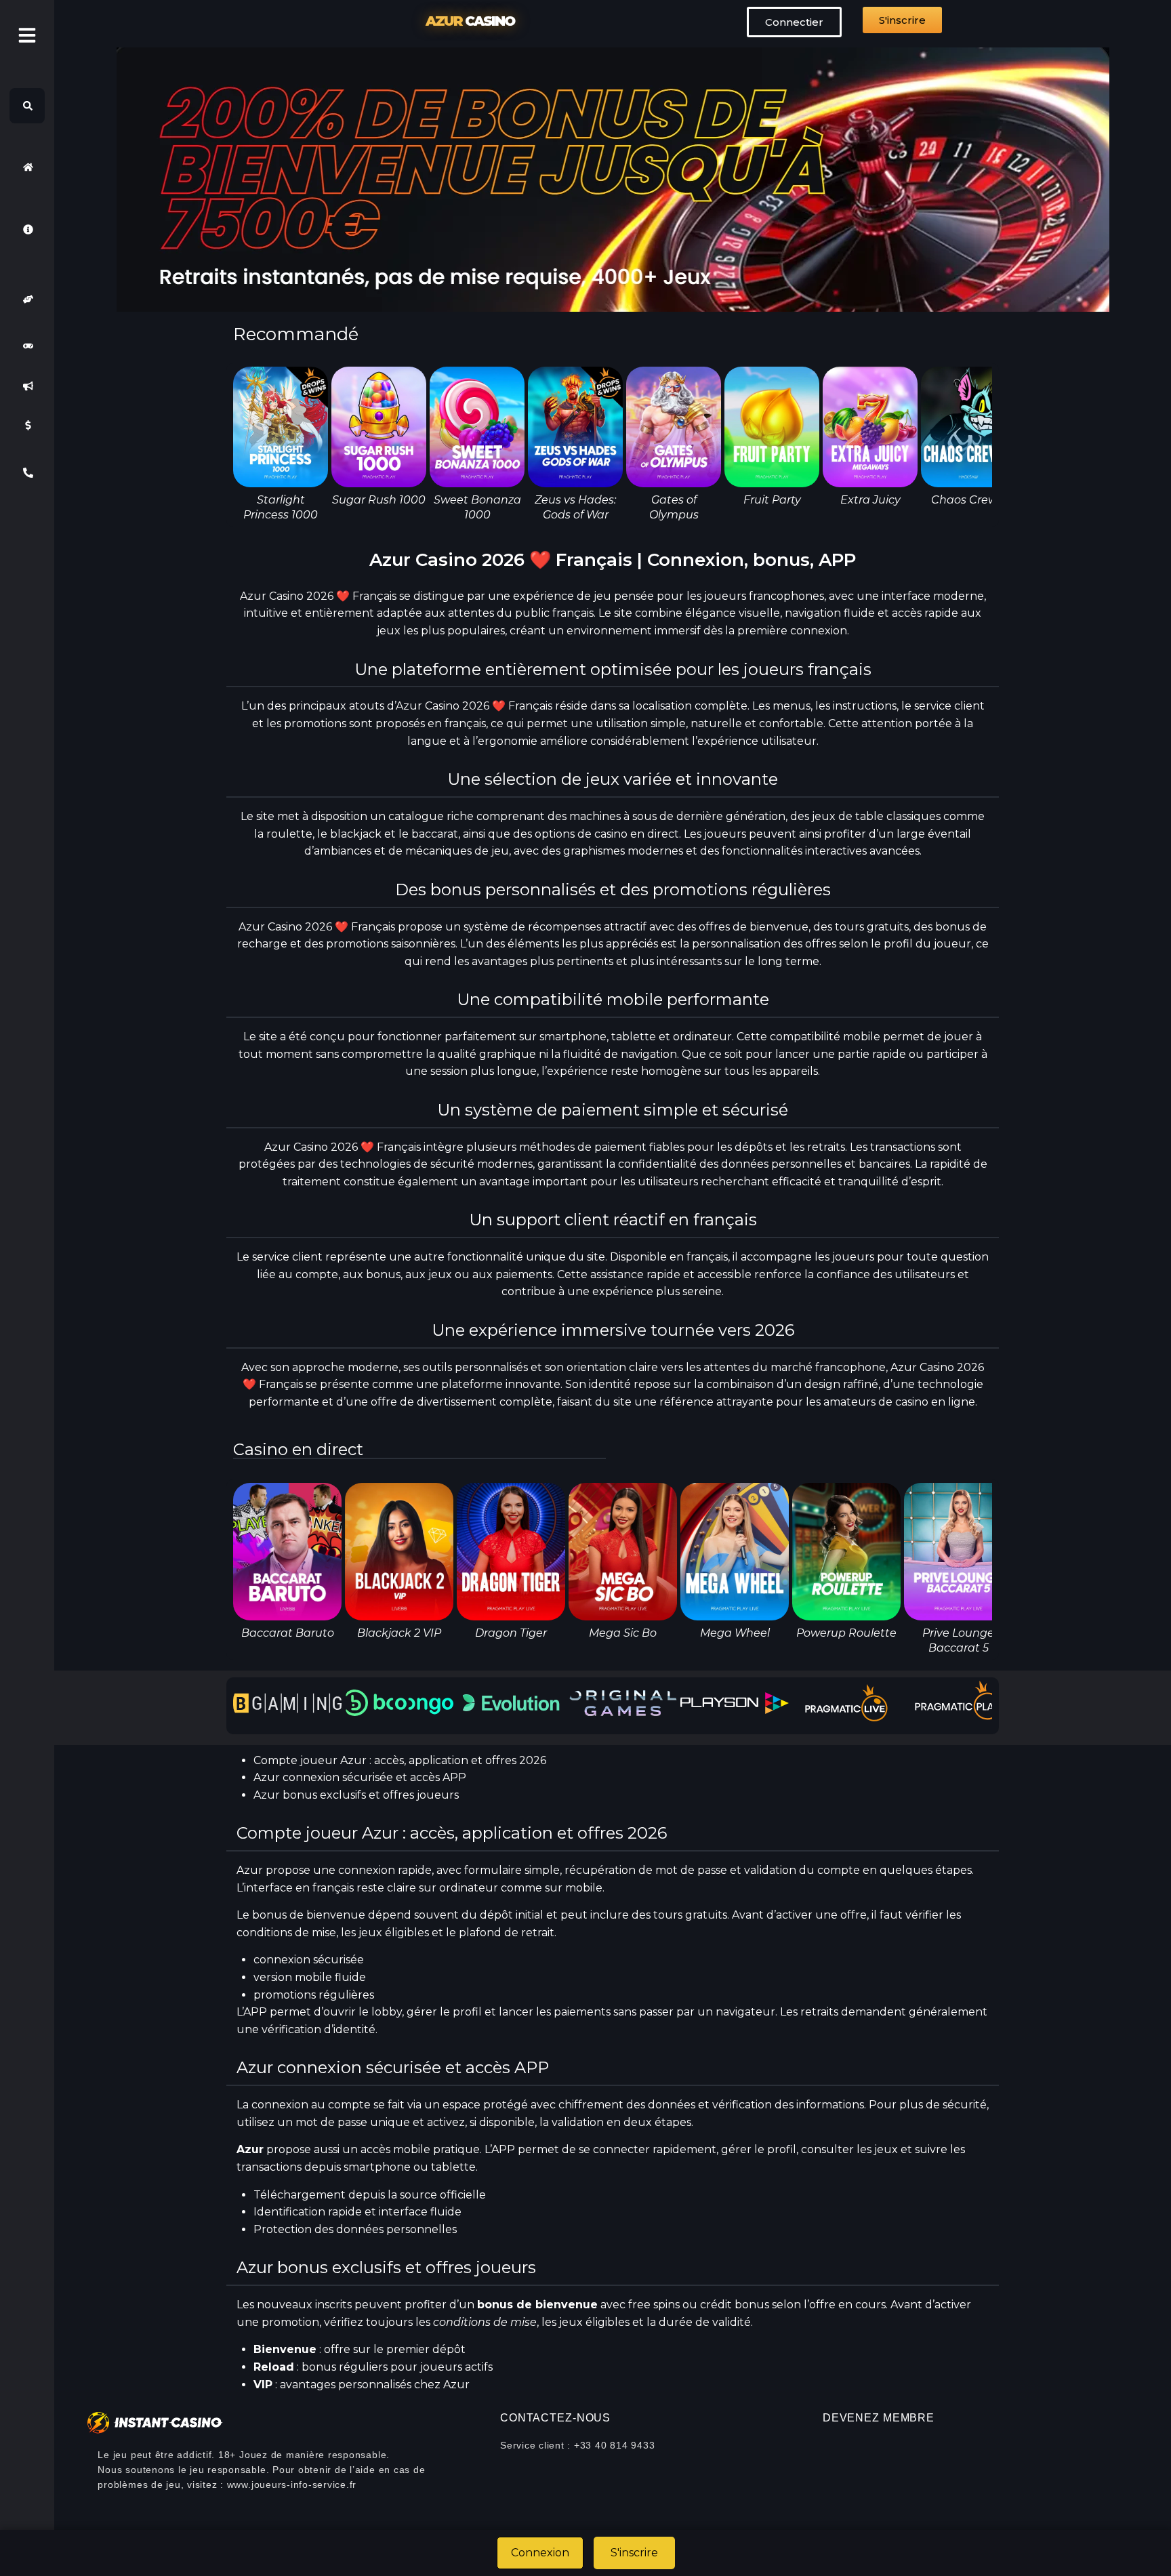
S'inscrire (634, 2553)
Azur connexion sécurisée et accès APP (360, 1777)
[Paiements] (27, 426)
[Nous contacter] (27, 473)
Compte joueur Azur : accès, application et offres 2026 (400, 1760)
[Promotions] (27, 386)
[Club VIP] (27, 299)
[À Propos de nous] (27, 229)
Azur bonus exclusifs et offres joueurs (356, 1795)
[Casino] (27, 346)
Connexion (540, 2553)
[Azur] (27, 167)
